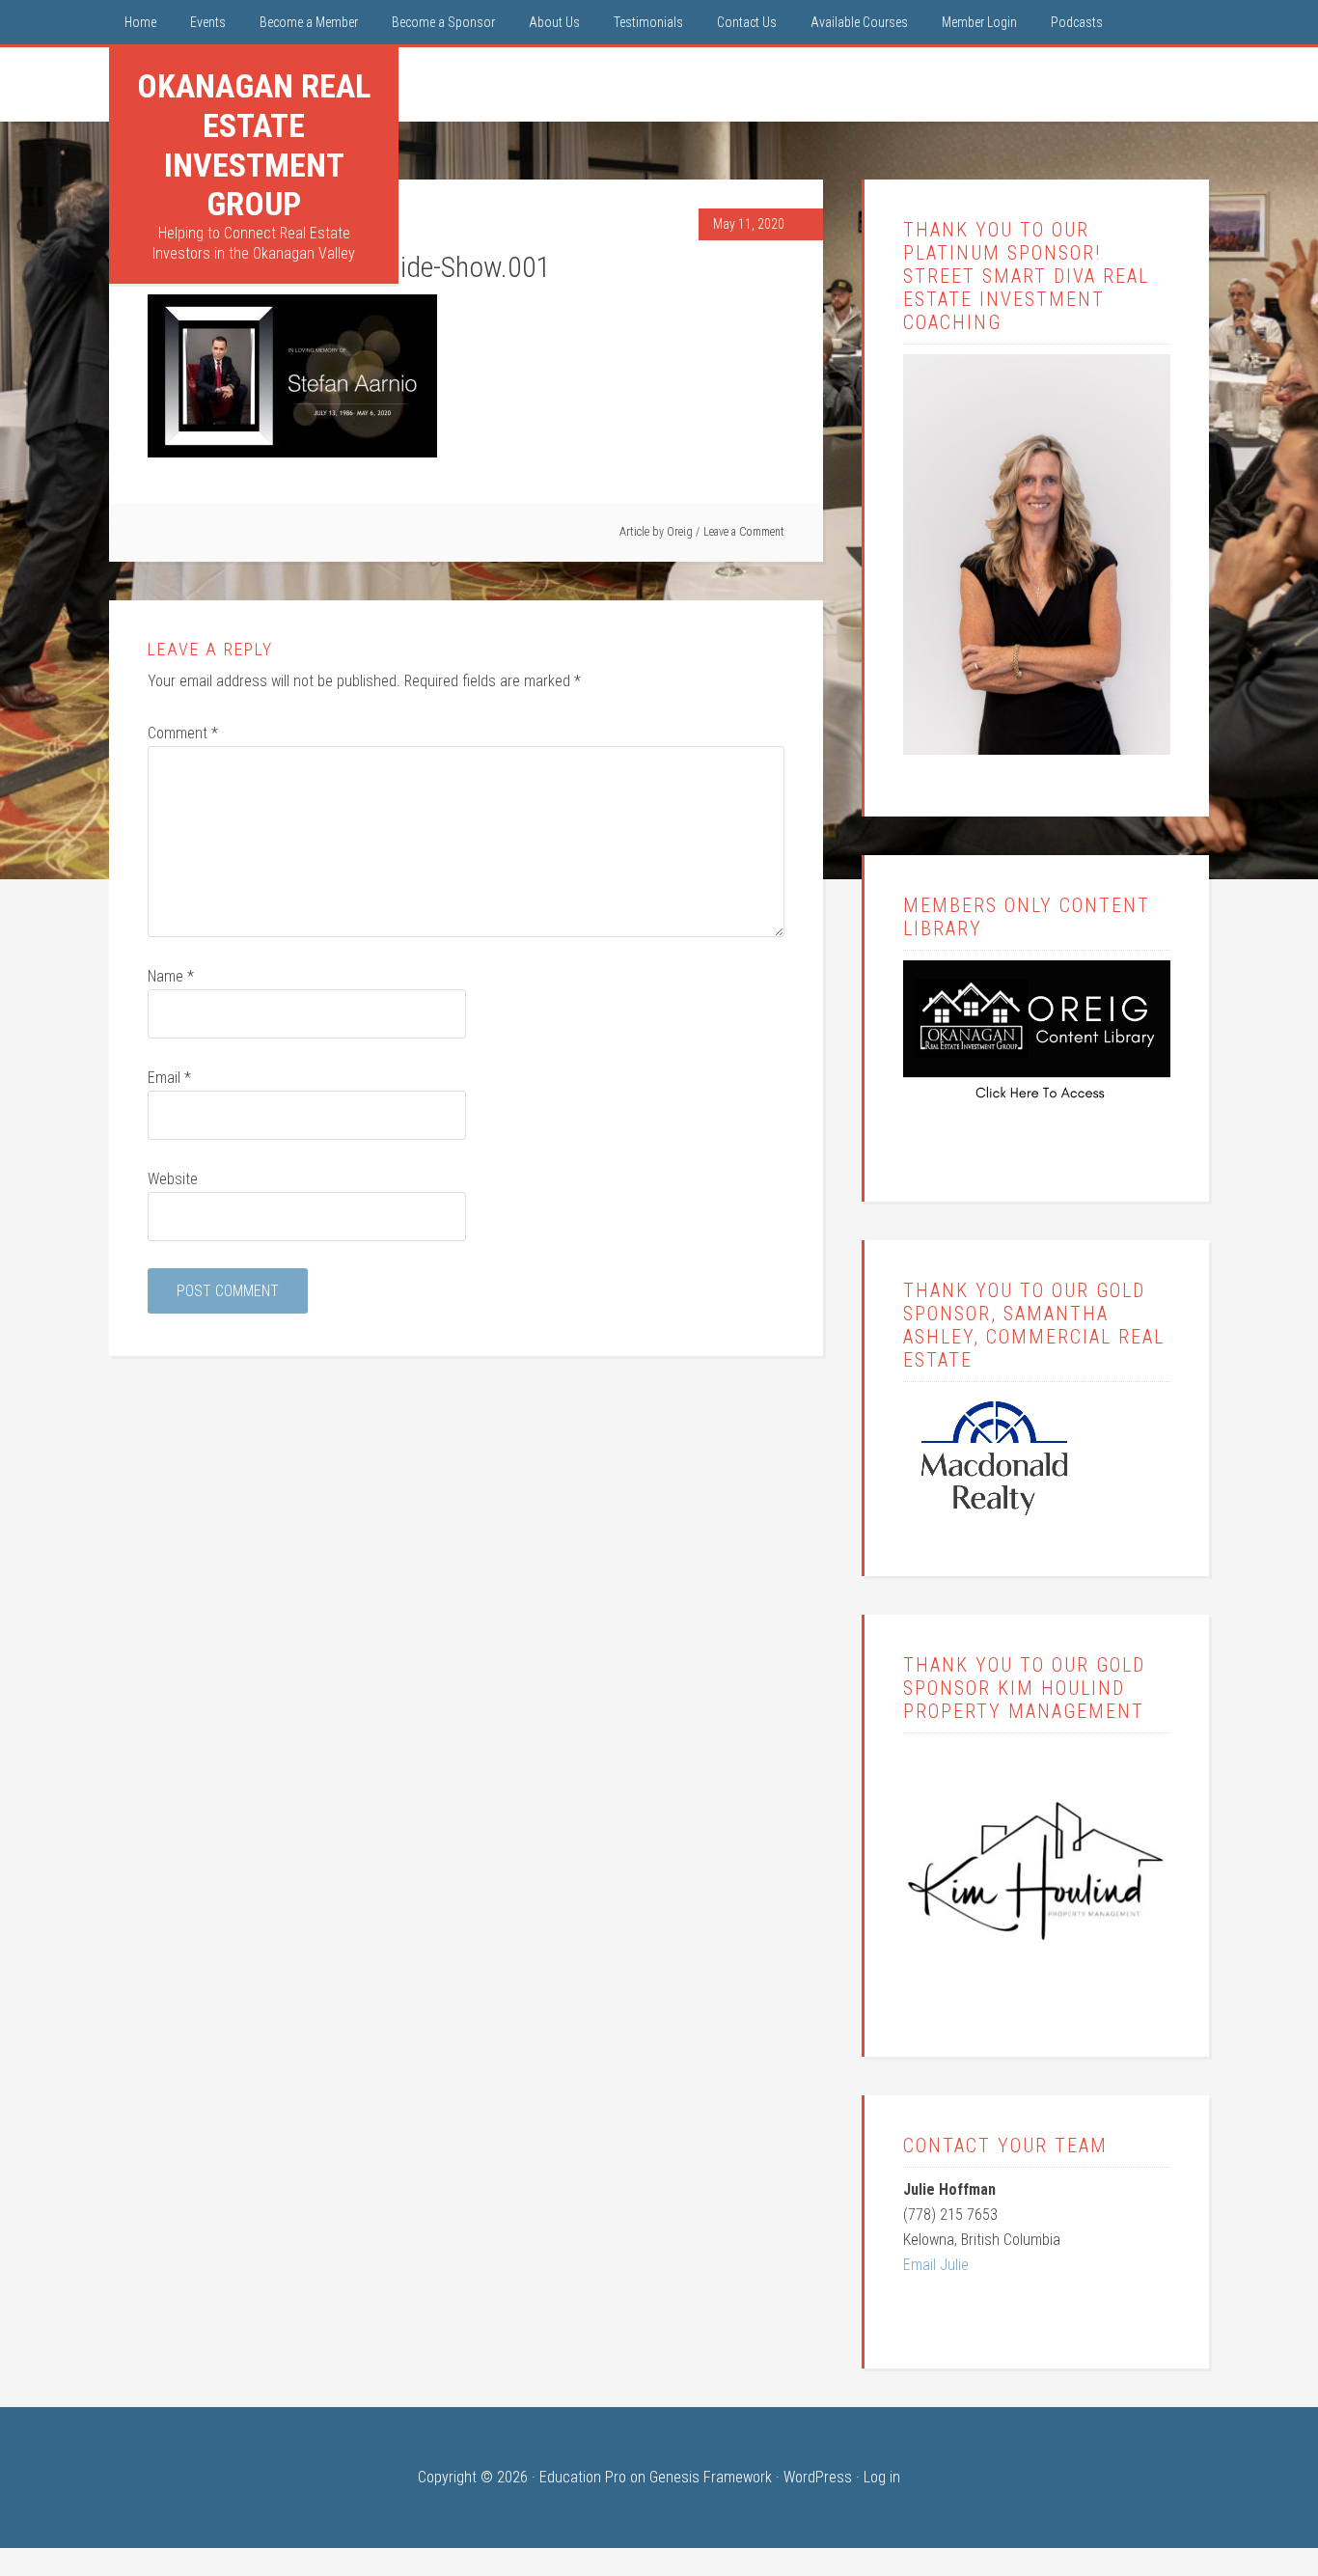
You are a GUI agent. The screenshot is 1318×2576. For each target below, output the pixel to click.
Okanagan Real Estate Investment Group (254, 145)
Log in (882, 2477)
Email (169, 1078)
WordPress (818, 2477)
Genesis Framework (711, 2477)
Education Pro (583, 2477)
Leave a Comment (744, 532)
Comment (183, 733)
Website (173, 1179)
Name (171, 976)
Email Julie (936, 2265)
